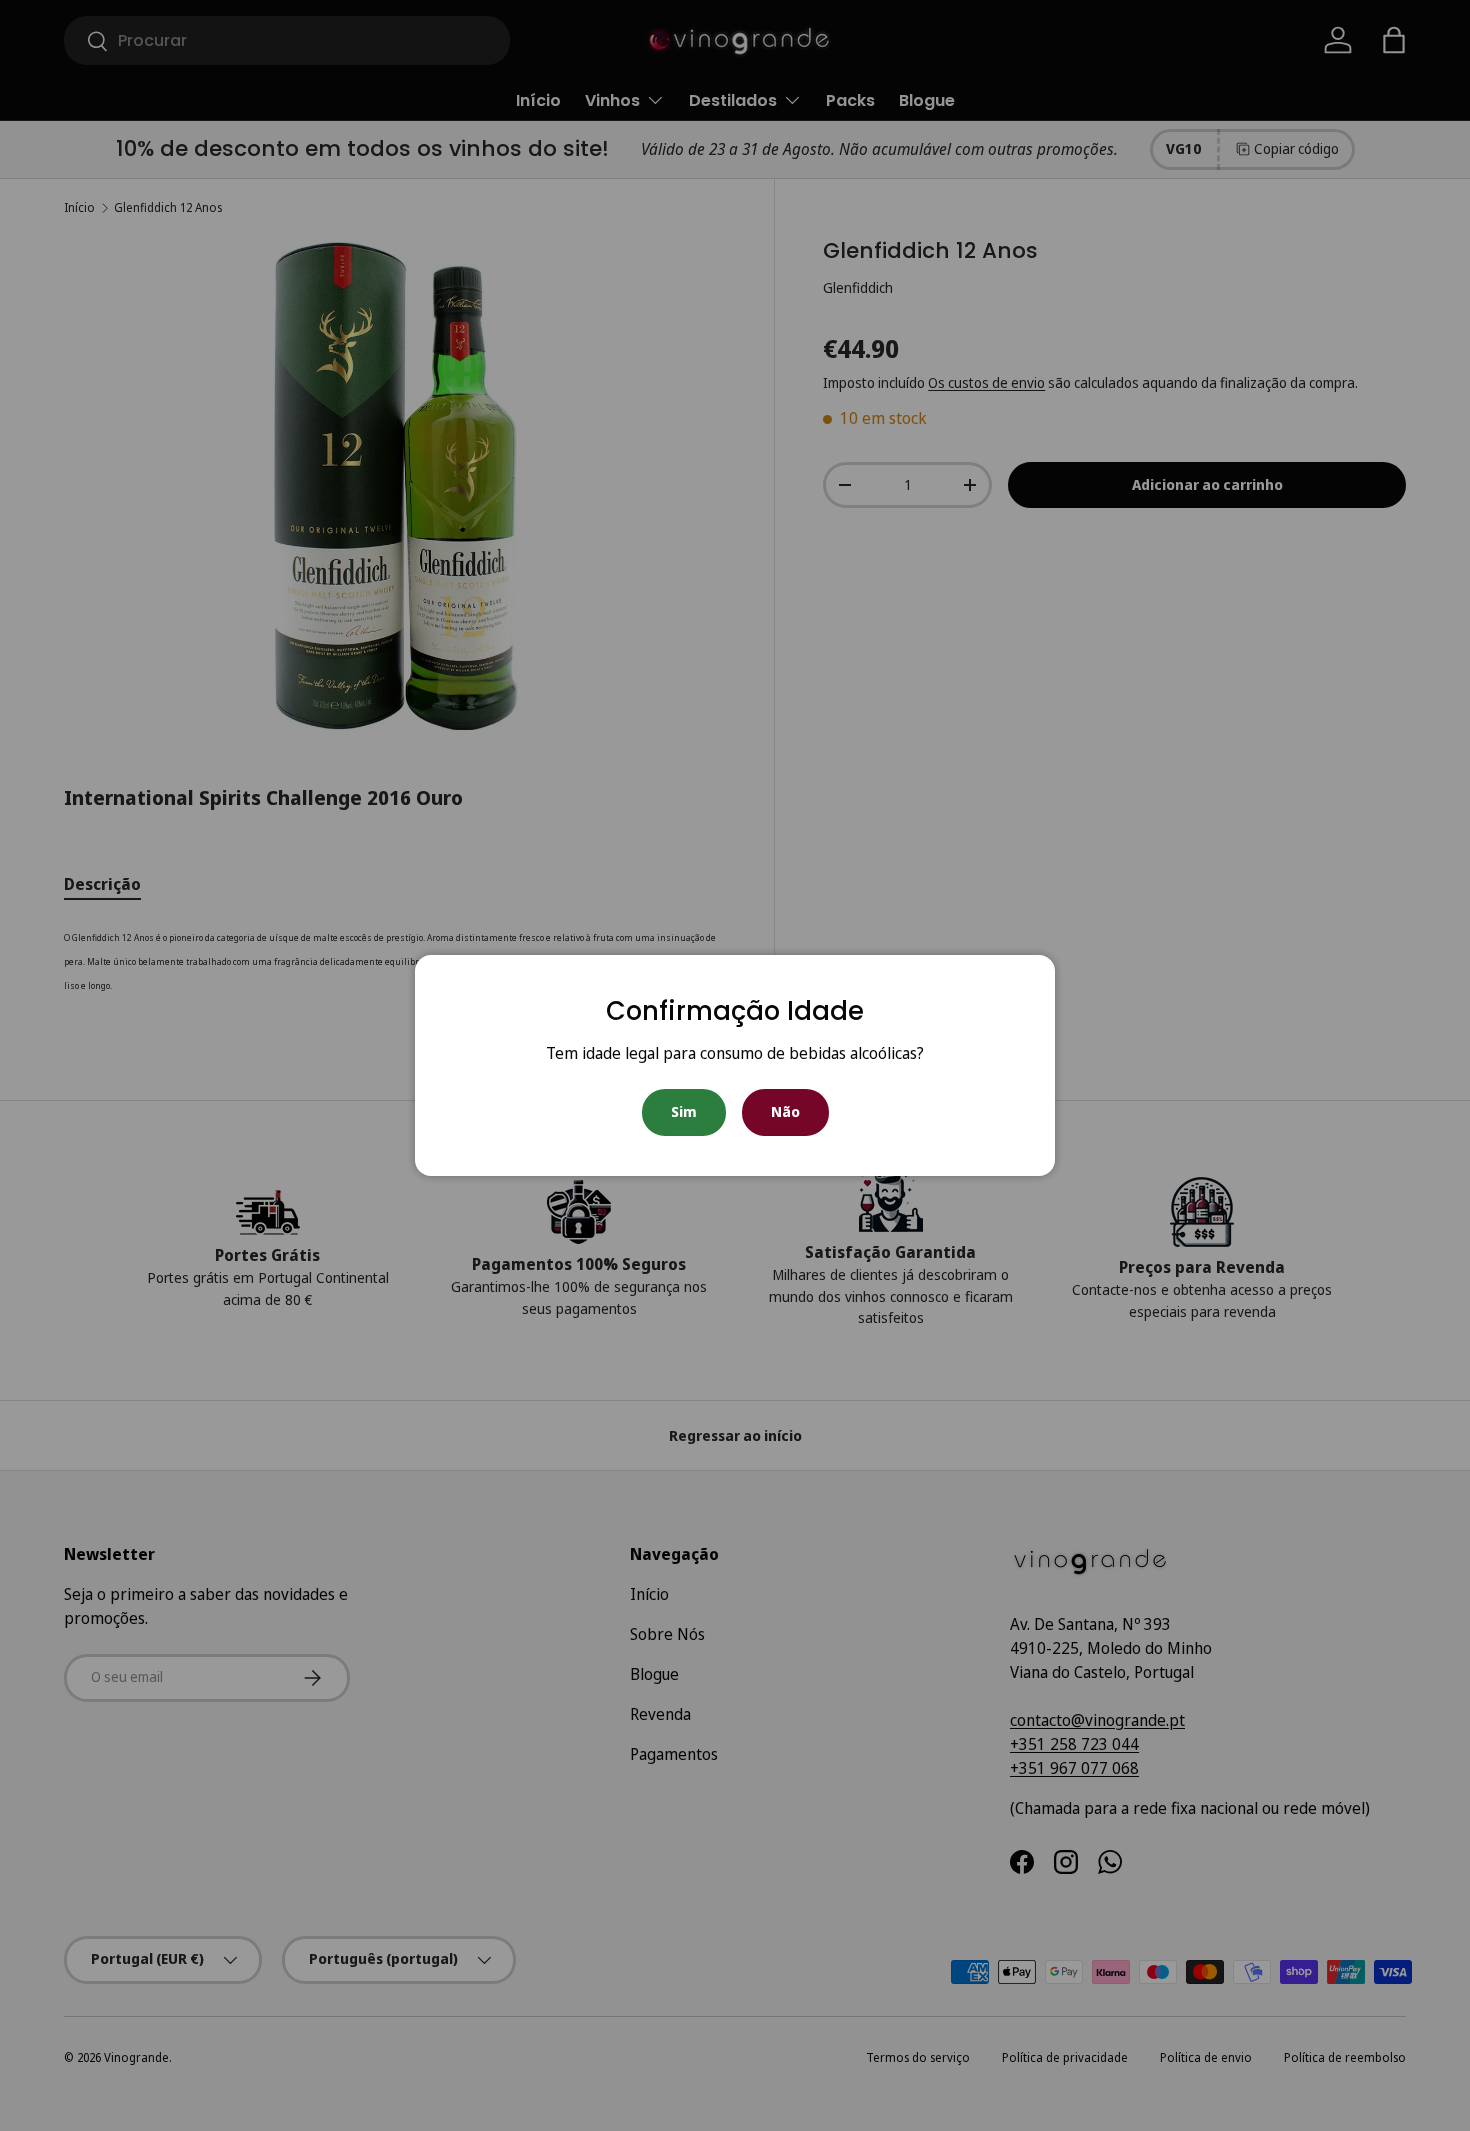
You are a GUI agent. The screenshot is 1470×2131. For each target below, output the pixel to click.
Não (785, 1111)
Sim (684, 1111)
